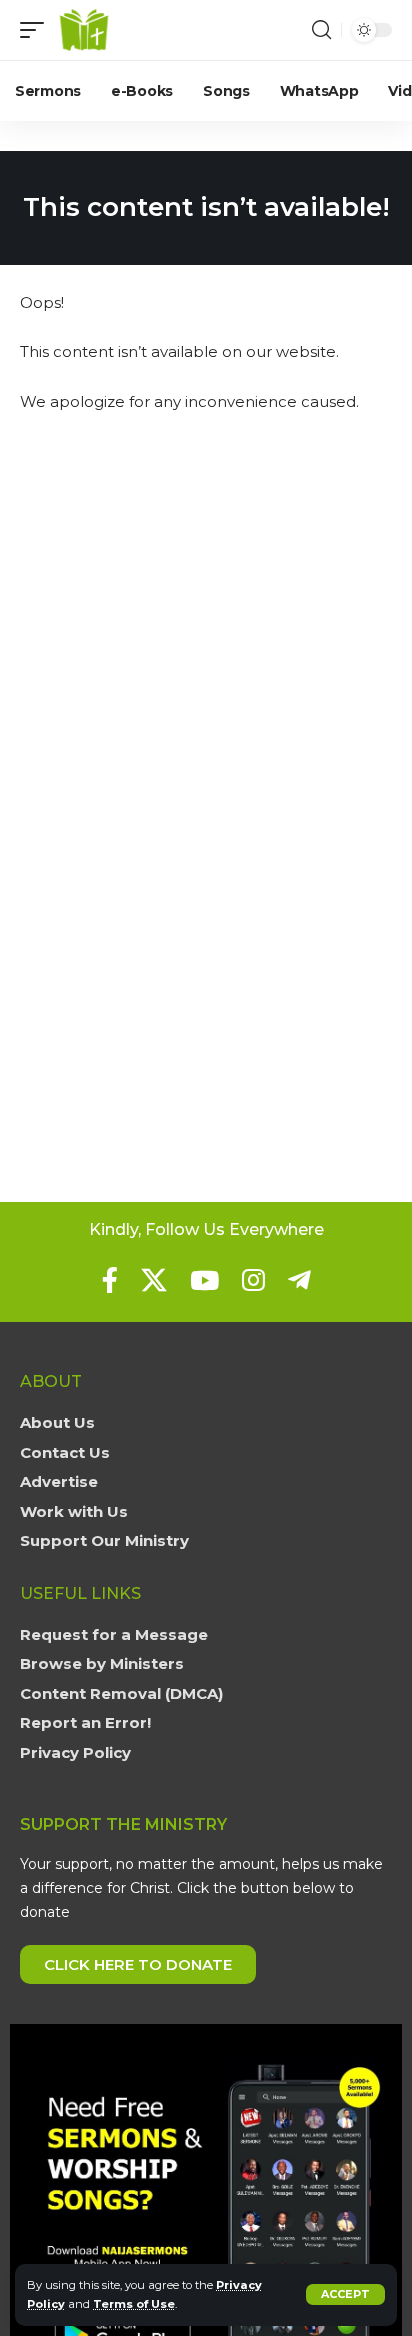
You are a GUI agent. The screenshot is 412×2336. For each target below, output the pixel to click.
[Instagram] (253, 1280)
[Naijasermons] (84, 30)
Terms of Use (134, 2304)
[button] (345, 2294)
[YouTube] (204, 1280)
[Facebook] (110, 1280)
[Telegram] (299, 1280)
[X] (154, 1280)
